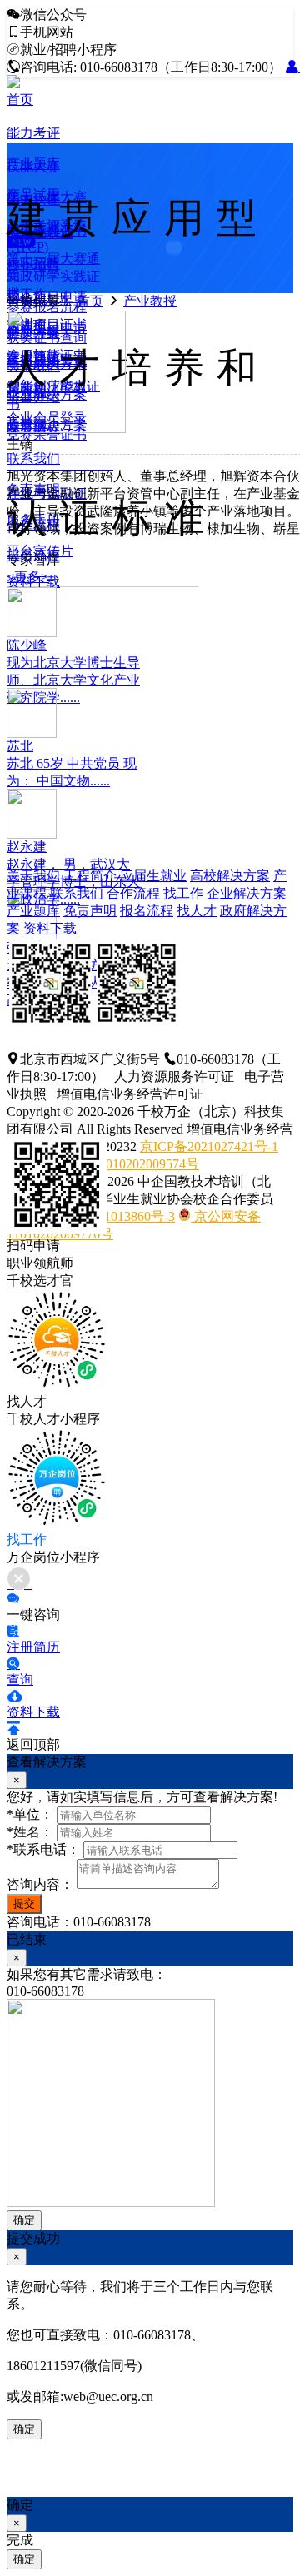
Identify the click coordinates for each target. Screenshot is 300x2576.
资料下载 (50, 928)
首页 (20, 100)
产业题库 (33, 911)
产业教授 (150, 301)
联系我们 (77, 893)
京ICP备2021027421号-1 (209, 1146)
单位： (30, 1814)
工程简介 (90, 876)
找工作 (183, 893)
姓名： (30, 1832)
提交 (24, 1903)
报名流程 (147, 911)
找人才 (197, 911)
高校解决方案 (230, 876)
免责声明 (90, 911)
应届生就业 (153, 876)
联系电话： (43, 1849)
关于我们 (33, 876)
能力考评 (33, 133)
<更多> (27, 577)
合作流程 (133, 893)
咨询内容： (40, 1884)
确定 (24, 2220)
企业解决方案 (247, 893)
